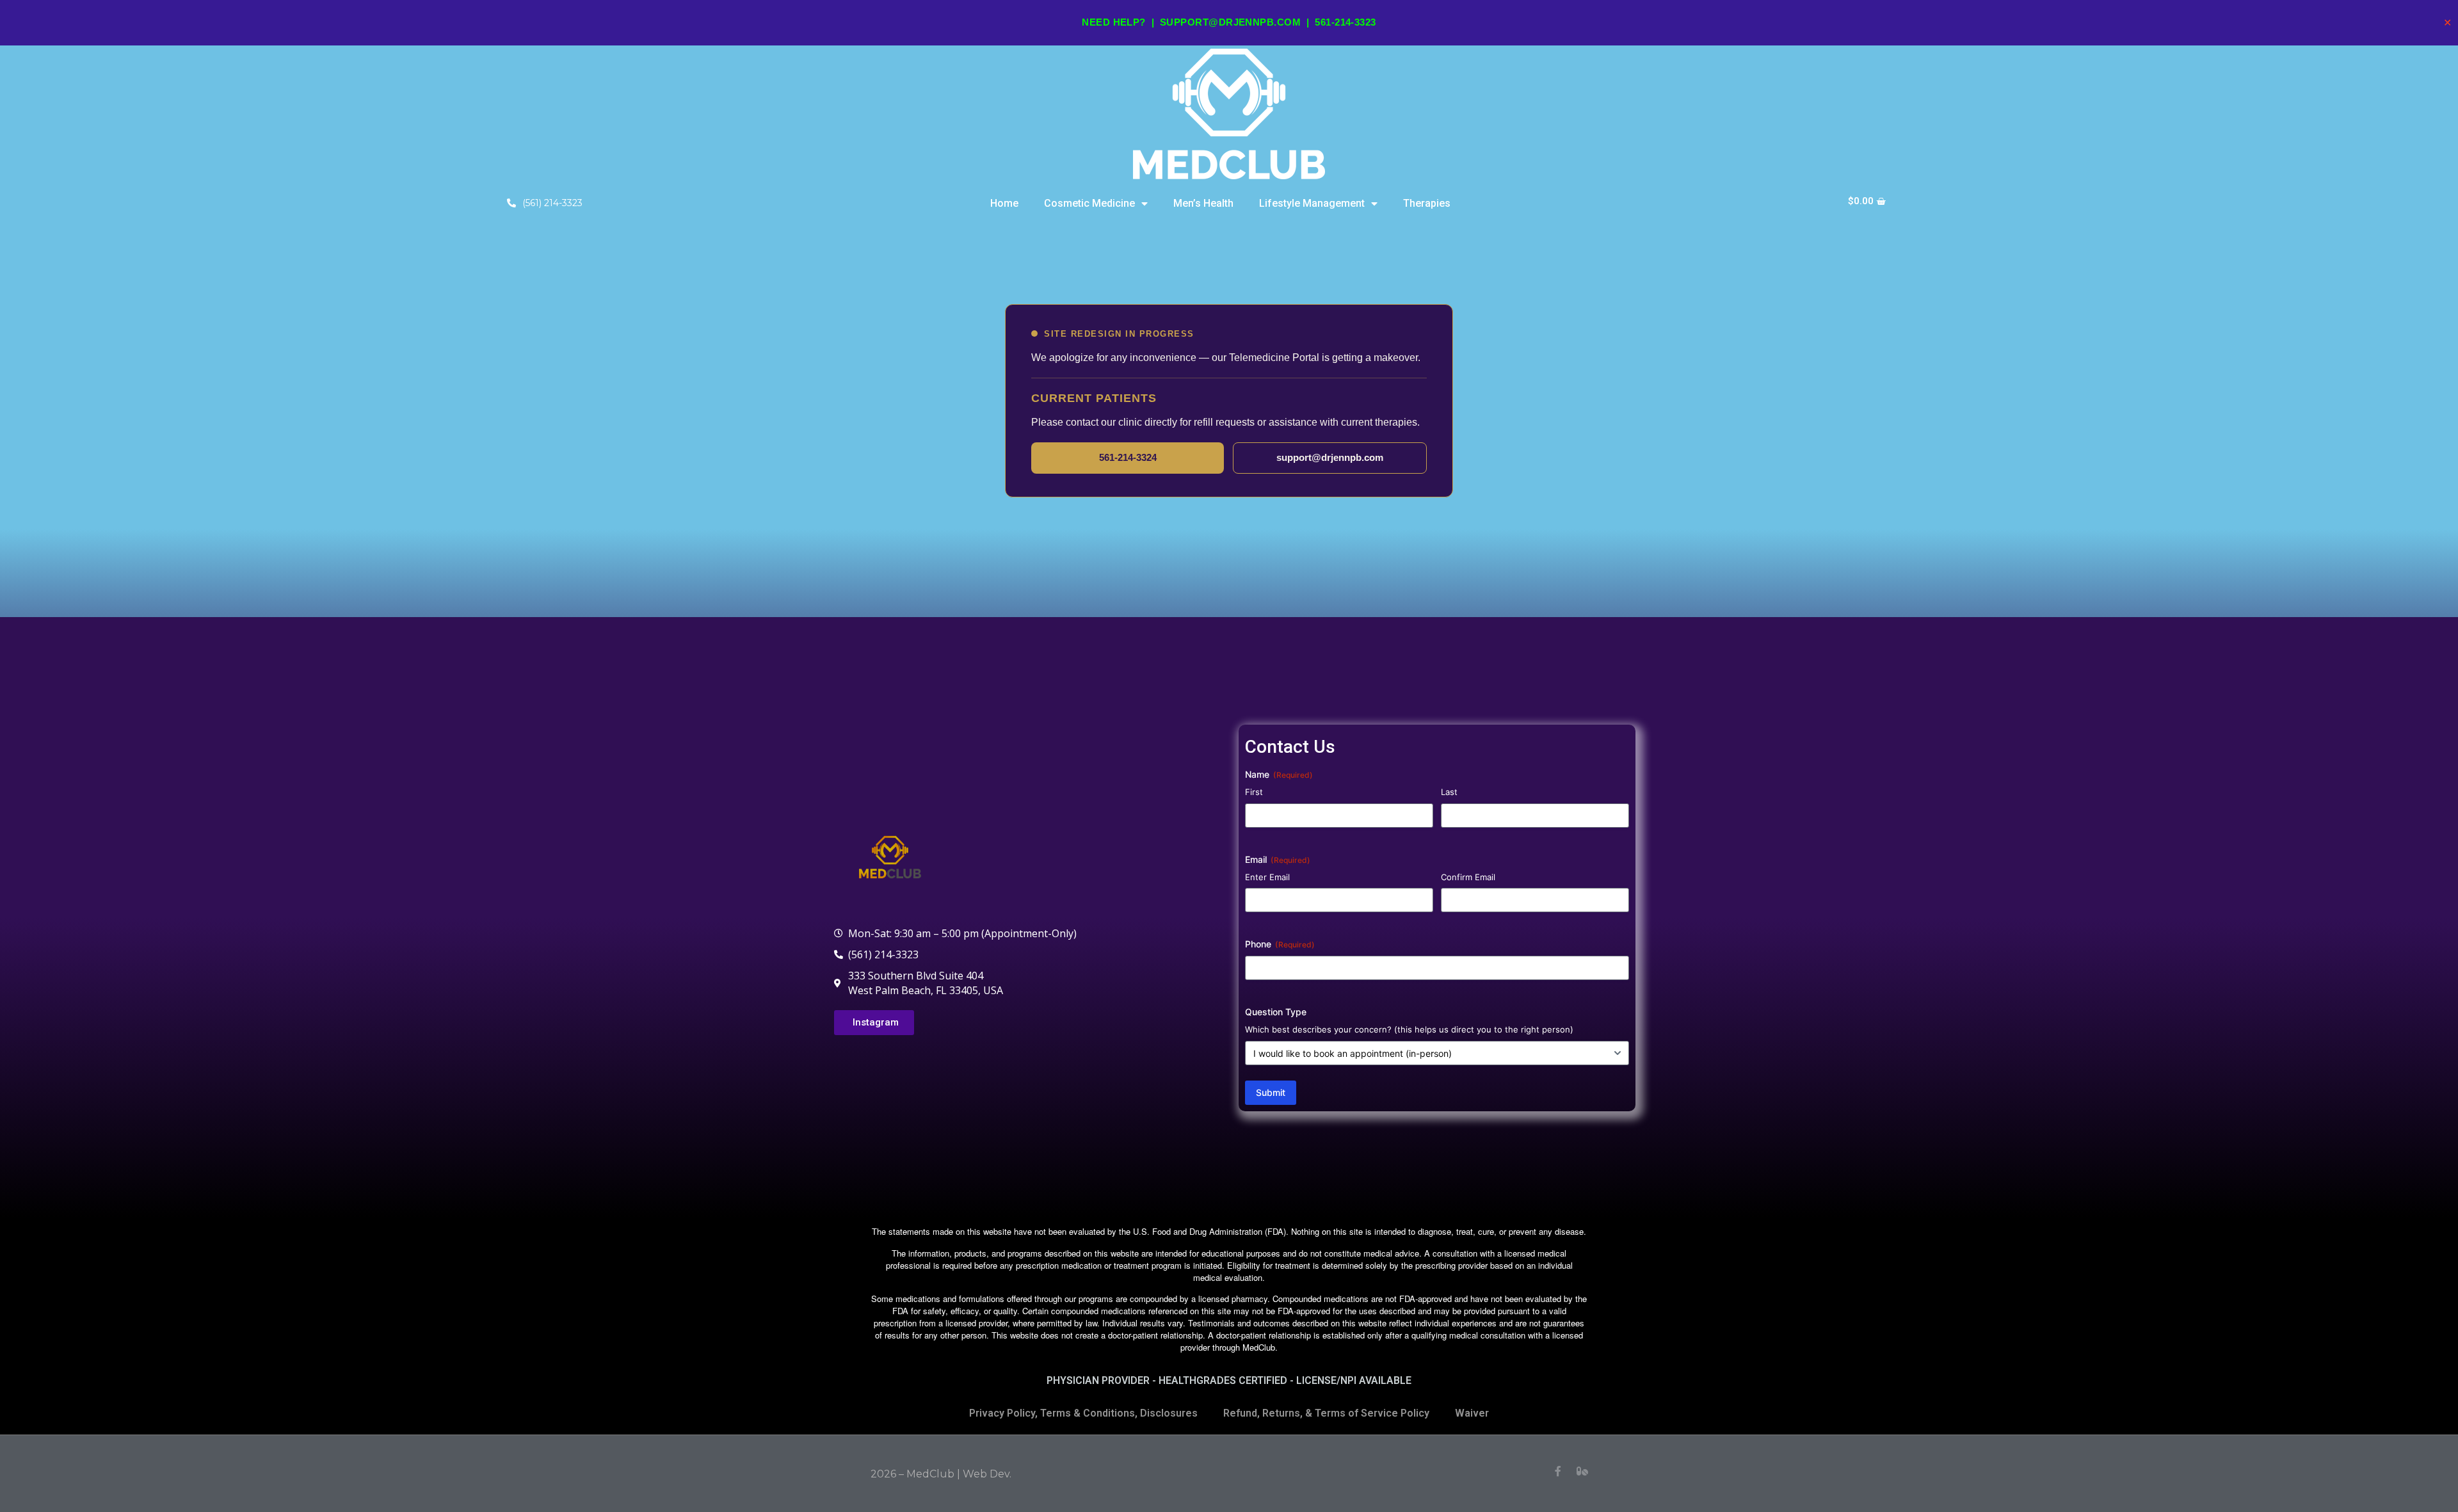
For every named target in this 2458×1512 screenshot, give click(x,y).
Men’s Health (1203, 203)
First (1254, 792)
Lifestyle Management (1312, 203)
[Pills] (1582, 1471)
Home (1004, 203)
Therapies (1427, 203)
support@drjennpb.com (1230, 22)
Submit (1271, 1092)
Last (1449, 792)
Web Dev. (987, 1474)
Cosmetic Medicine (1089, 203)
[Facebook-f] (1558, 1471)
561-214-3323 (1345, 22)
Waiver (1472, 1413)
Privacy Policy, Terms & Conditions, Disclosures (1083, 1413)
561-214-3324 (1128, 457)
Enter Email (1267, 877)
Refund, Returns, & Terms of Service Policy (1326, 1413)
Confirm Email (1468, 877)
